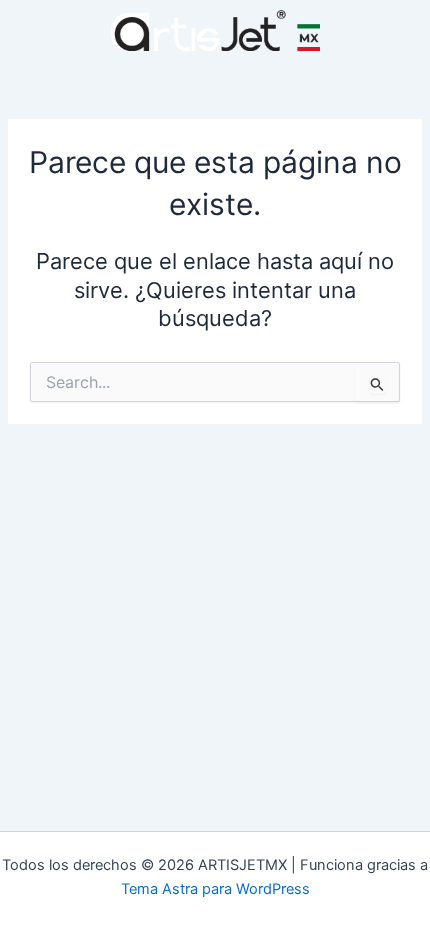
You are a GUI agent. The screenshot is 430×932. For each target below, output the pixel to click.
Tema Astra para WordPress (215, 889)
